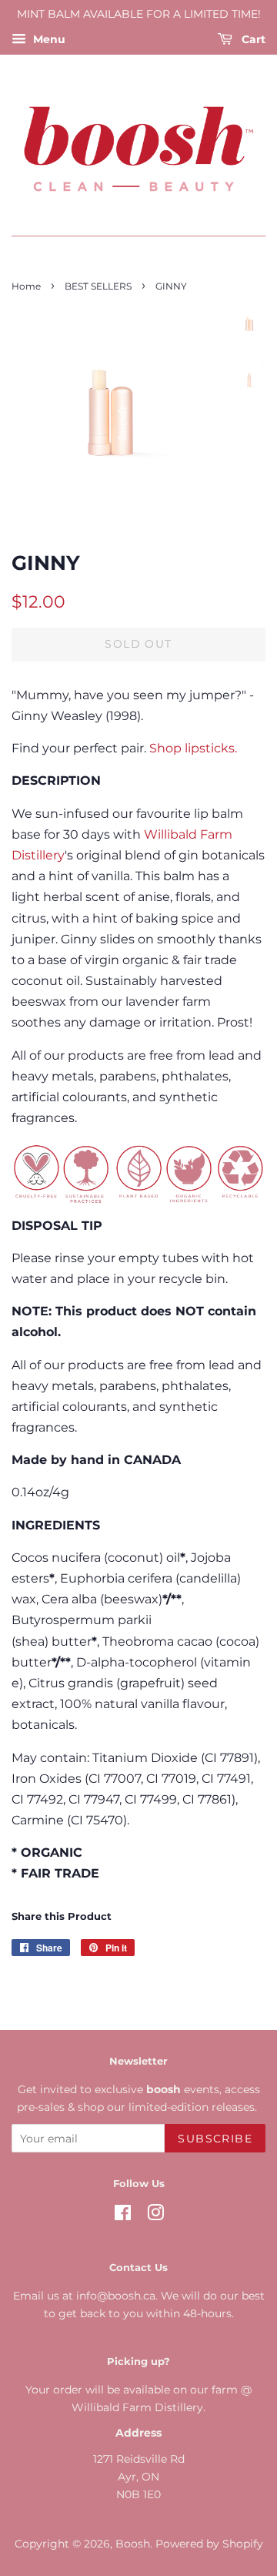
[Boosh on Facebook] (123, 2216)
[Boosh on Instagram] (155, 2216)
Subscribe (215, 2139)
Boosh (133, 2544)
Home (26, 286)
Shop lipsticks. (193, 748)
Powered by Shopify (209, 2544)
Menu (48, 39)
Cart (252, 39)
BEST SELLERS (98, 286)
